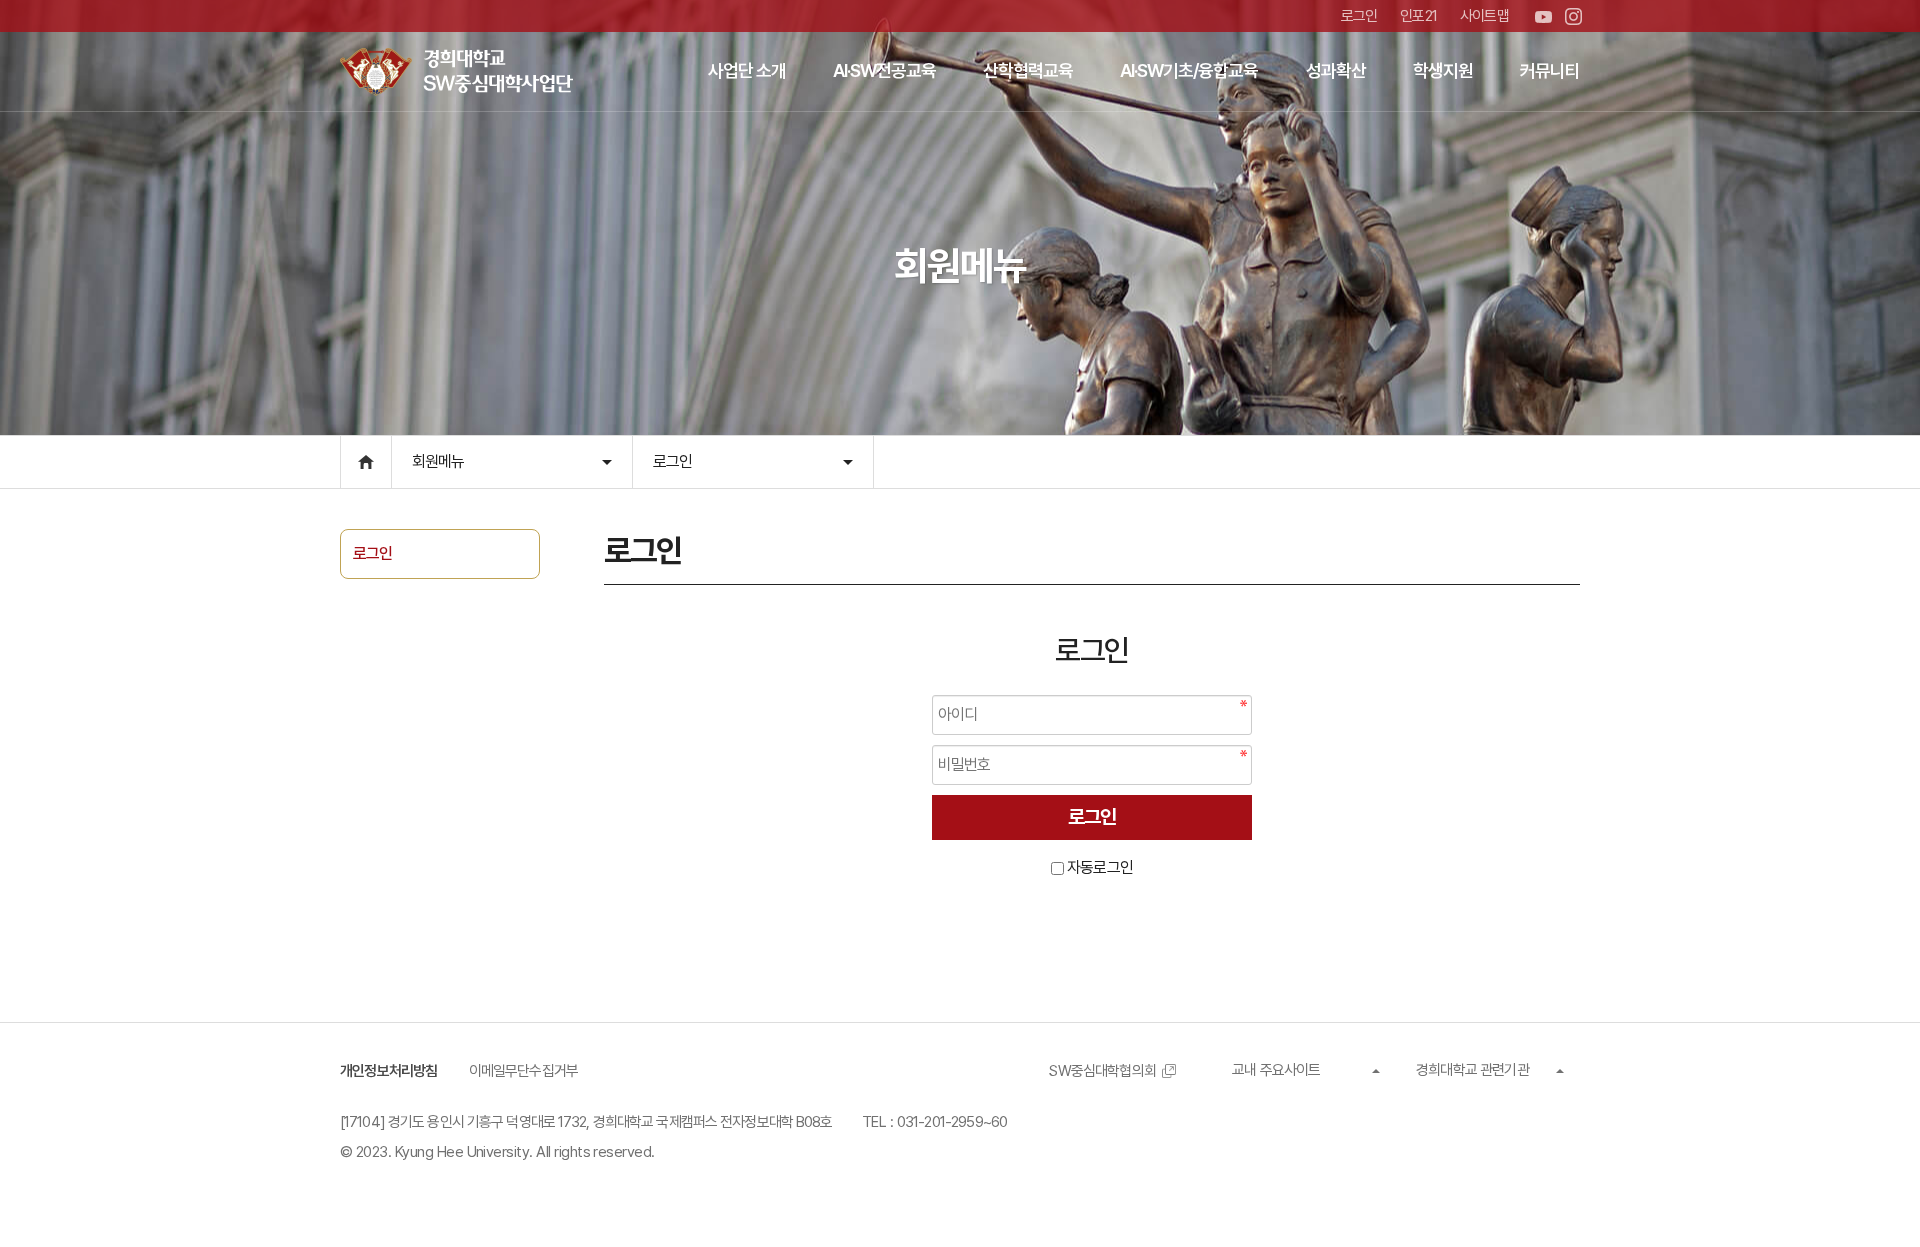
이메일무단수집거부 (524, 1071)
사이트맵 (1484, 16)
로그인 (1359, 16)
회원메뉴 (438, 461)
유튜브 (1543, 16)
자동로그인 (1100, 867)
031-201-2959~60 (952, 1122)
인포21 (1418, 16)
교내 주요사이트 (1276, 1070)
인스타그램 (1573, 16)
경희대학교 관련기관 (1472, 1070)
